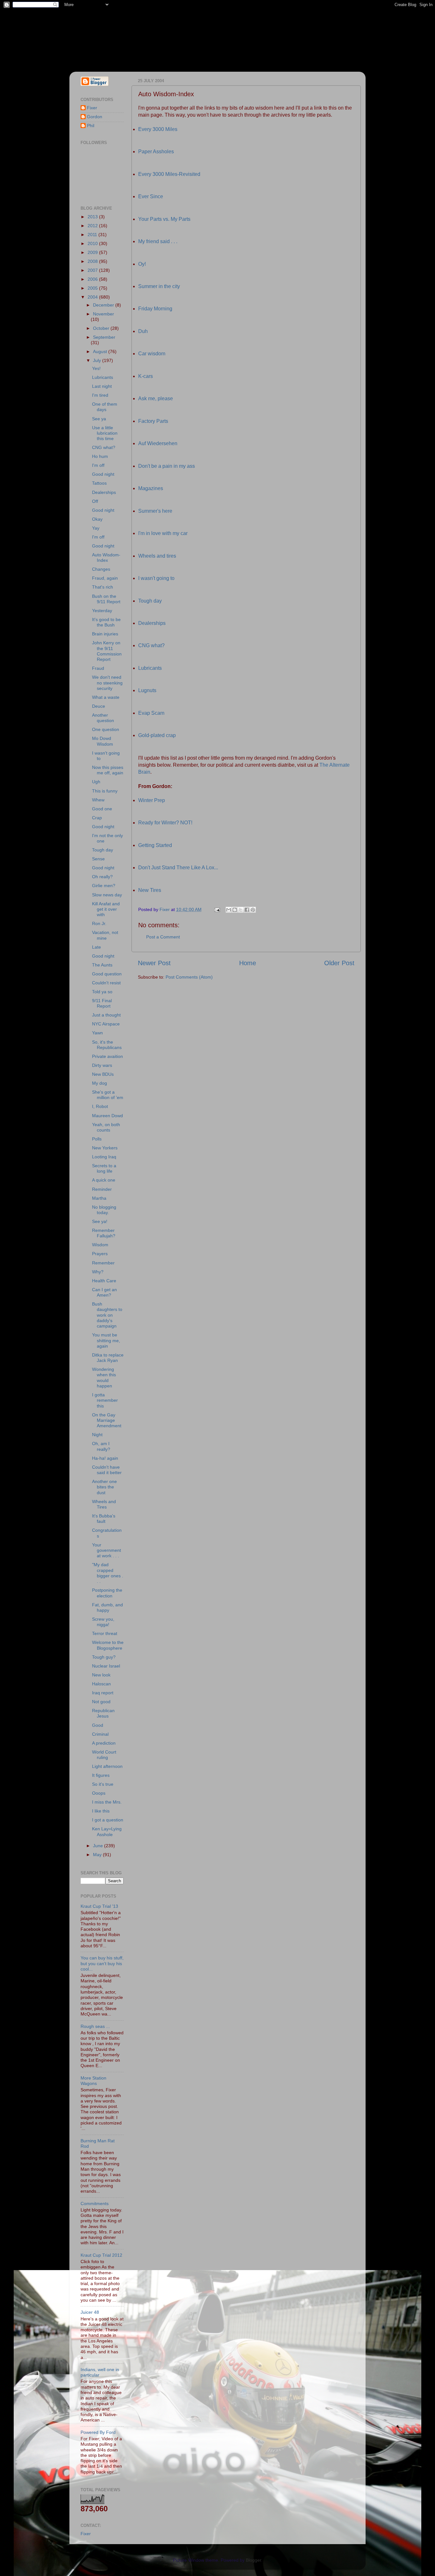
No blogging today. (104, 1210)
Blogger (253, 2560)
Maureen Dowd (107, 1116)
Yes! (96, 368)
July (98, 360)
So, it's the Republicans (107, 1045)
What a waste (106, 697)
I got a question (108, 1820)
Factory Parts (153, 421)
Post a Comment (163, 937)
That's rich (103, 587)
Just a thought (106, 1015)
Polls (97, 1139)
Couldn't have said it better (107, 1470)
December (104, 305)
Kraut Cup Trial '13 (99, 1906)
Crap (97, 818)
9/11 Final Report (102, 1003)
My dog (100, 1083)
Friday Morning (155, 309)
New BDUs (103, 1074)
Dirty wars (102, 1065)
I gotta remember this (105, 1400)
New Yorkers (105, 1148)
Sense (98, 859)
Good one (102, 809)
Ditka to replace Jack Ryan (108, 1358)
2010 (93, 243)
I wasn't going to (156, 578)
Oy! (142, 264)
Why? (98, 1272)
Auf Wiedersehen (158, 443)
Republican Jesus (103, 1713)
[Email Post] (217, 909)
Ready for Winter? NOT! (165, 823)
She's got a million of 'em (108, 1095)
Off (95, 501)
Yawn (97, 1033)
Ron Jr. (99, 923)
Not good (101, 1702)
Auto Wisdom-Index (106, 557)
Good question (107, 974)
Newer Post (154, 963)
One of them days (105, 407)
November (103, 314)
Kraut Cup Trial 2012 (101, 2255)
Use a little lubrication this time (105, 433)
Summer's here (155, 511)
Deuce (99, 706)
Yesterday (102, 611)
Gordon (95, 117)
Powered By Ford (98, 2432)
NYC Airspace (106, 1024)
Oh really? (102, 877)
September (104, 337)
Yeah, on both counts (106, 1127)
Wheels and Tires (104, 1504)
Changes (101, 569)
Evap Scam (151, 713)
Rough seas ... (95, 2026)
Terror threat (105, 1633)
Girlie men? (104, 886)
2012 (93, 226)
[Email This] (229, 910)
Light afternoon (107, 1766)
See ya (99, 419)
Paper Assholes (156, 152)
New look (101, 1675)
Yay (96, 528)
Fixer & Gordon (128, 32)
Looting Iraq (104, 1157)
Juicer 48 (90, 2312)
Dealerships (152, 623)
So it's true (103, 1784)
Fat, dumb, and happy (107, 1607)
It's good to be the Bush (106, 622)
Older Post (339, 963)
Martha (99, 1198)
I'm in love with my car (163, 533)
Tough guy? (104, 1657)
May (98, 1855)
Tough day (150, 601)
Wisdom (100, 1245)
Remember (103, 1263)
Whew (98, 800)
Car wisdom (152, 354)
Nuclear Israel (106, 1666)
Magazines (151, 488)
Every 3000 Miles (158, 129)
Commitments (95, 2203)
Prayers (100, 1254)
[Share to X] (241, 910)
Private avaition (107, 1056)
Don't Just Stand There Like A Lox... (178, 868)
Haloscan (101, 1684)
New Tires (150, 890)
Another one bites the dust (104, 1487)
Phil (91, 126)
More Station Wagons (93, 2081)
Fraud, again (105, 578)
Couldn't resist (106, 983)
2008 (93, 261)
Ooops (99, 1793)
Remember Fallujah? (104, 1233)
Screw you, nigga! (103, 1622)
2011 (93, 235)
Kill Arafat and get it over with (106, 909)
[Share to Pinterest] (253, 910)
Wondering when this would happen (104, 1378)
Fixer (92, 108)
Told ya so (102, 992)
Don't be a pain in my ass (167, 466)
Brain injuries (105, 634)
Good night (103, 474)
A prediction (104, 1743)
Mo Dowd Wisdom (103, 741)
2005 (93, 288)
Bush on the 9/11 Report (106, 599)
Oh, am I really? (101, 1446)
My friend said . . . (158, 241)
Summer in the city (159, 286)
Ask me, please (156, 398)
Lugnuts (147, 690)
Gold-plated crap (157, 735)
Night (97, 1435)
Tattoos (99, 483)
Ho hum (100, 456)
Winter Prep (152, 800)
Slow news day (107, 895)
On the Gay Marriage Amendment (107, 1420)
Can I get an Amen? (104, 1292)
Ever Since (151, 196)
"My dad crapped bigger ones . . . (108, 1573)
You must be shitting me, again (106, 1340)
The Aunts (102, 965)
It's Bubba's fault (104, 1519)
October (102, 328)
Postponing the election (107, 1593)
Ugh (96, 782)
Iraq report (103, 1693)
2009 (93, 252)
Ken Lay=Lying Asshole (107, 1831)
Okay (97, 519)
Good (98, 1725)
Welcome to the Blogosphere (108, 1645)
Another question (103, 718)
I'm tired (100, 395)
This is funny (105, 791)
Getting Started (155, 845)
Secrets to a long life (104, 1168)
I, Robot (100, 1106)
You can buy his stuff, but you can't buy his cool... (102, 1963)
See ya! (100, 1221)
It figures (101, 1775)
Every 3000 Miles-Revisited (169, 174)
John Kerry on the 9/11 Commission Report (107, 651)
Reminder (102, 1189)
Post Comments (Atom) (189, 977)
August (101, 351)
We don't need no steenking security (107, 683)
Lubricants (150, 668)
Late (96, 947)
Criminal (100, 1734)
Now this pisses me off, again (108, 770)
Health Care (104, 1281)
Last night (102, 386)
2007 (93, 270)
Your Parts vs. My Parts (164, 219)
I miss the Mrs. (107, 1802)
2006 (93, 279)
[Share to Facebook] (247, 910)
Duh (143, 331)
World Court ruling (104, 1755)
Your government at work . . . (107, 1550)
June (99, 1846)
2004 (93, 297)
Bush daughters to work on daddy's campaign (107, 1315)
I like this (101, 1811)
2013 (93, 217)
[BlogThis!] (235, 910)
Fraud (98, 668)
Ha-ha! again (105, 1458)
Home (248, 963)
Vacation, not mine (105, 935)
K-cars (146, 376)
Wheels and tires (157, 556)
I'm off (98, 465)
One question (106, 729)
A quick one (104, 1180)
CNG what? (151, 645)
